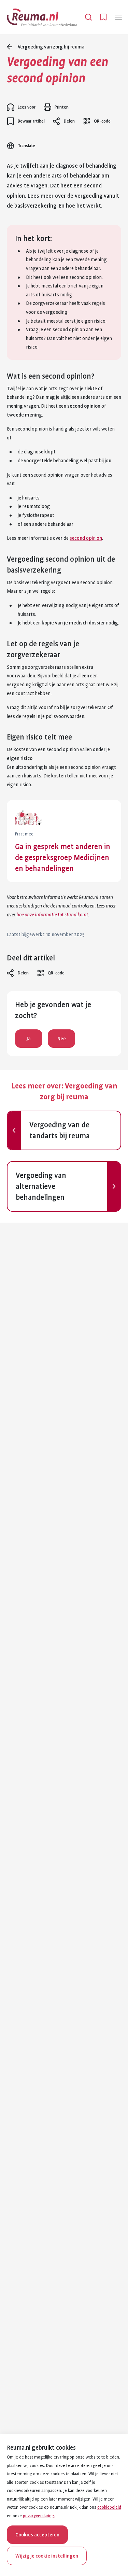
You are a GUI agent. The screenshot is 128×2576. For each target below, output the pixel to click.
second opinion (86, 538)
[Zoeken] (88, 17)
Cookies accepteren (37, 2535)
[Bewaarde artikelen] (103, 17)
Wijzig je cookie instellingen (47, 2556)
